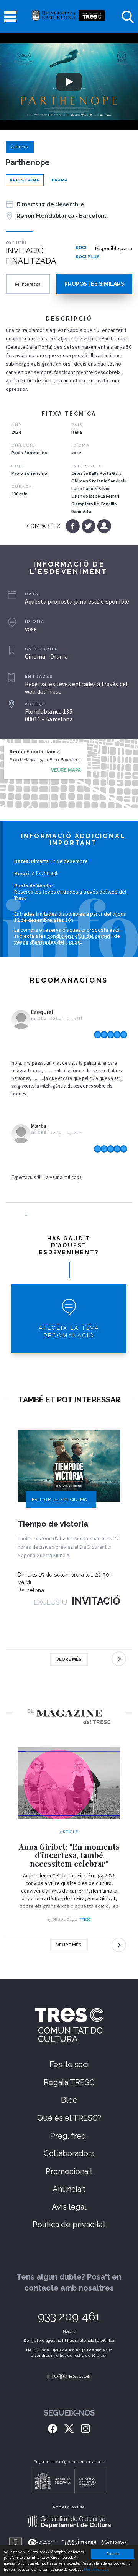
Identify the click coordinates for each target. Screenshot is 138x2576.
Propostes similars (94, 284)
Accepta (113, 2554)
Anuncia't (69, 2189)
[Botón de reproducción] (69, 82)
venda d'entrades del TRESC (48, 942)
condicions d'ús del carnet (79, 936)
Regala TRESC (69, 2082)
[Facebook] (73, 526)
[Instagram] (85, 2428)
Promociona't (69, 2171)
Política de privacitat (69, 2225)
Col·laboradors (69, 2153)
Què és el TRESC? (69, 2118)
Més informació (97, 2569)
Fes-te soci (69, 2064)
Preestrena (25, 180)
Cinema (20, 147)
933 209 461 (69, 2316)
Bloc (69, 2100)
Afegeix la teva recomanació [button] (69, 1332)
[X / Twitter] (69, 2428)
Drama (60, 180)
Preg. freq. (69, 2136)
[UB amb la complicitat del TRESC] (69, 17)
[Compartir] (104, 526)
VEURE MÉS (69, 1659)
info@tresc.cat (69, 2376)
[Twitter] (89, 526)
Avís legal (69, 2207)
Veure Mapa (66, 770)
